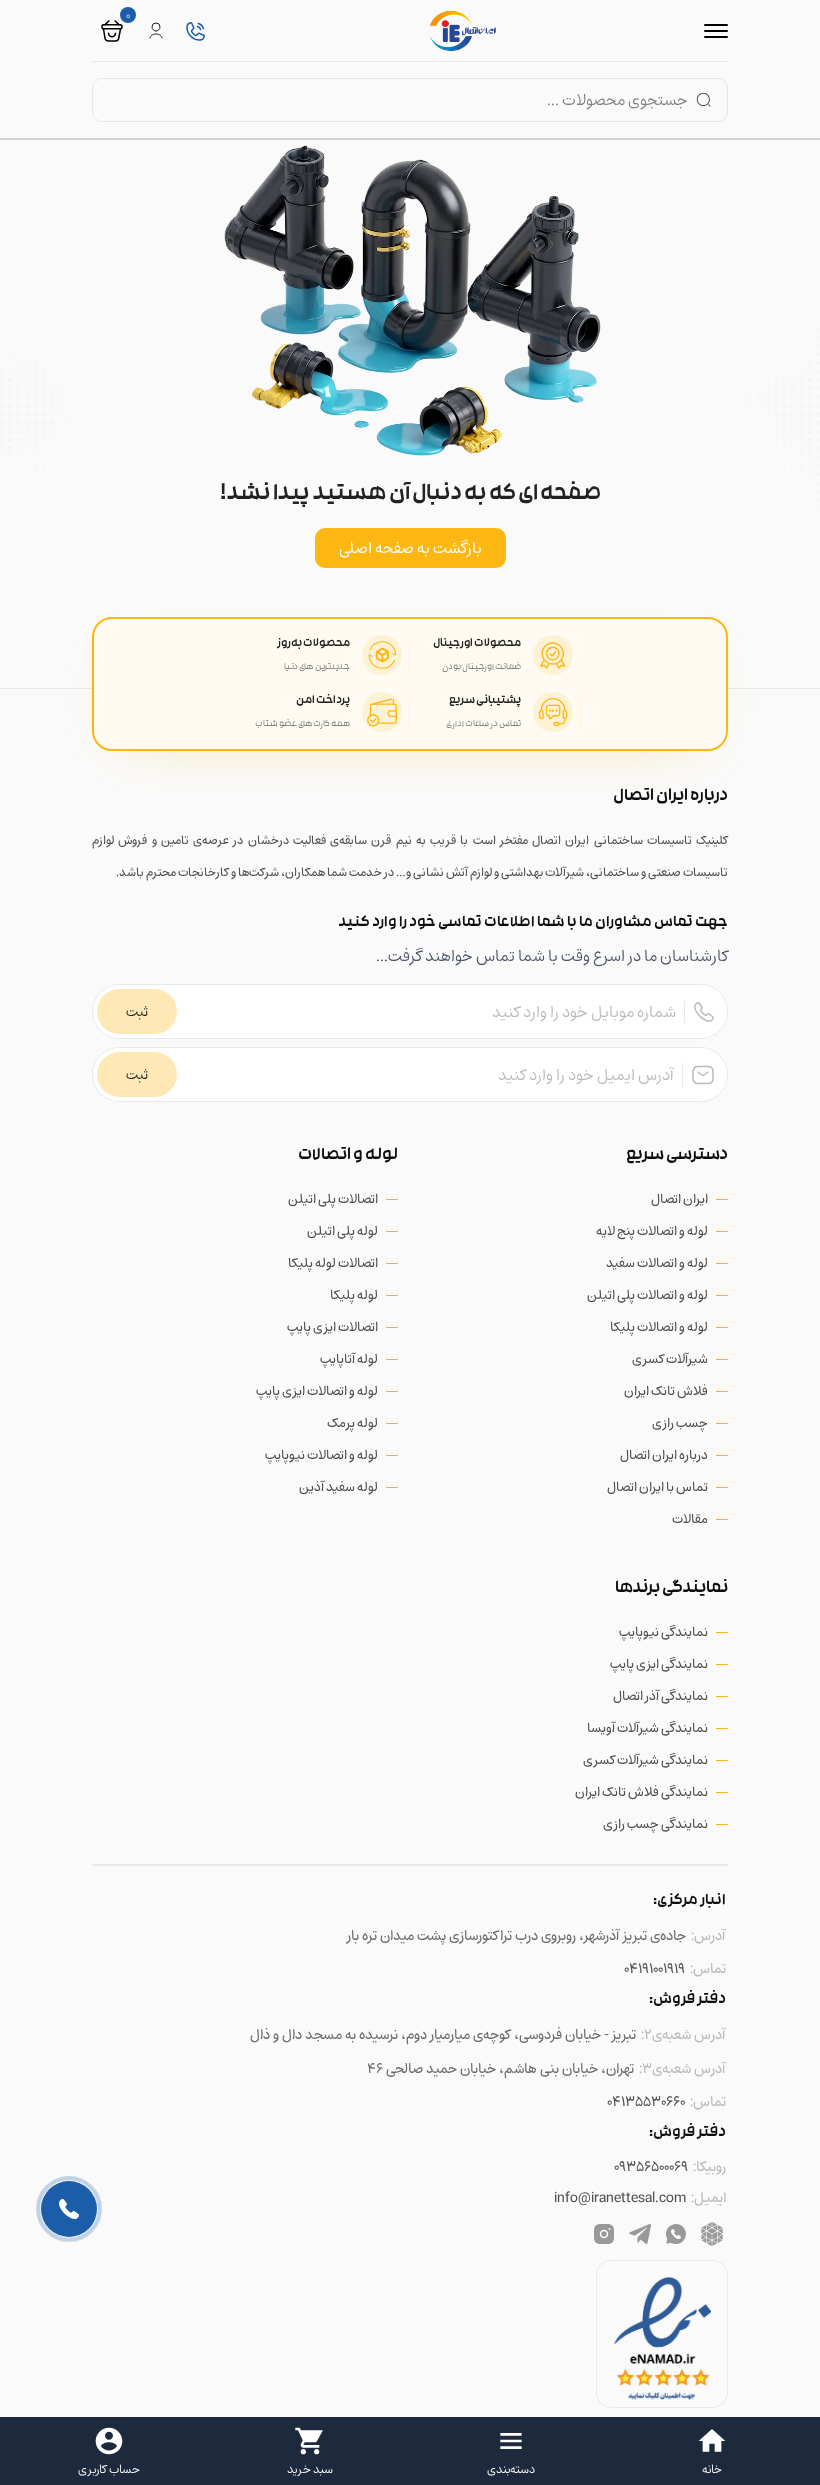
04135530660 (646, 2101)
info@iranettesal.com (620, 2197)
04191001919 (654, 1968)
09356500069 (651, 2166)
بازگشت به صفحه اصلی (410, 548)
